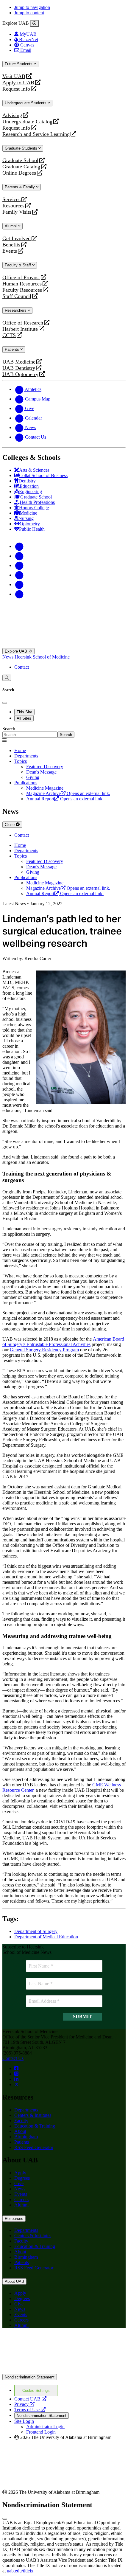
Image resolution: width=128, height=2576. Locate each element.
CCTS (10, 335)
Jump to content (29, 13)
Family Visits (17, 212)
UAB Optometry (20, 374)
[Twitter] (19, 556)
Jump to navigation (32, 7)
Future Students (19, 64)
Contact (22, 667)
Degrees (22, 2178)
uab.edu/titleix (20, 2571)
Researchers (16, 310)
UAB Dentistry (19, 368)
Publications (26, 783)
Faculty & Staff (18, 265)
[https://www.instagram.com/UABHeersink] (16, 2074)
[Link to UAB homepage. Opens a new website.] (64, 2371)
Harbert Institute (20, 329)
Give (19, 2183)
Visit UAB (14, 76)
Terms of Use (30, 2410)
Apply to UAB (18, 83)
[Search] (7, 678)
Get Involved (17, 239)
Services (11, 199)
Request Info (16, 89)
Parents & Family (20, 187)
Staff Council (17, 296)
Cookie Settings (36, 2391)
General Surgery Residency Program (44, 1350)
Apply (20, 2173)
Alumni (11, 226)
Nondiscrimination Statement (30, 2377)
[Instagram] (19, 565)
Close (10, 825)
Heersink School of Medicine (42, 657)
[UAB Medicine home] (64, 645)
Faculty (21, 2121)
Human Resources (22, 284)
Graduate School (20, 160)
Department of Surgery (36, 1931)
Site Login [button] (24, 2421)
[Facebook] (19, 546)
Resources (13, 206)
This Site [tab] (24, 712)
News (8, 657)
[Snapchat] (19, 584)
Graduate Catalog (21, 167)
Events (10, 251)
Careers (21, 2200)
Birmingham (26, 2137)
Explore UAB (17, 651)
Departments (26, 756)
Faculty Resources (22, 290)
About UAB (14, 2281)
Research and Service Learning (36, 134)
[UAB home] (64, 614)
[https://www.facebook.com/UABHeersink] (16, 2068)
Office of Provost (21, 278)
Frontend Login (41, 2432)
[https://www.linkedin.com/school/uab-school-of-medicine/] (16, 2079)
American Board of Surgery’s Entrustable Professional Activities (63, 1342)
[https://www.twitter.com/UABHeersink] (17, 2084)
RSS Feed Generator (34, 2147)
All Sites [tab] (24, 718)
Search (9, 729)
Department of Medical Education (46, 1937)
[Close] (34, 24)
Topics (21, 761)
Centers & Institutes (33, 2115)
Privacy (24, 2404)
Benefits (11, 245)
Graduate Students (22, 148)
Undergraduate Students (26, 103)
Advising (12, 115)
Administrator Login (45, 2427)
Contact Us (13, 2058)
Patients (13, 349)
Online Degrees (19, 173)
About (20, 2131)
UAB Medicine (19, 362)
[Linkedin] (19, 594)
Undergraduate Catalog (27, 122)
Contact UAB (30, 2399)
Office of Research (23, 323)
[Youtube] (19, 575)
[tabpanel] (64, 732)
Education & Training (35, 2126)
